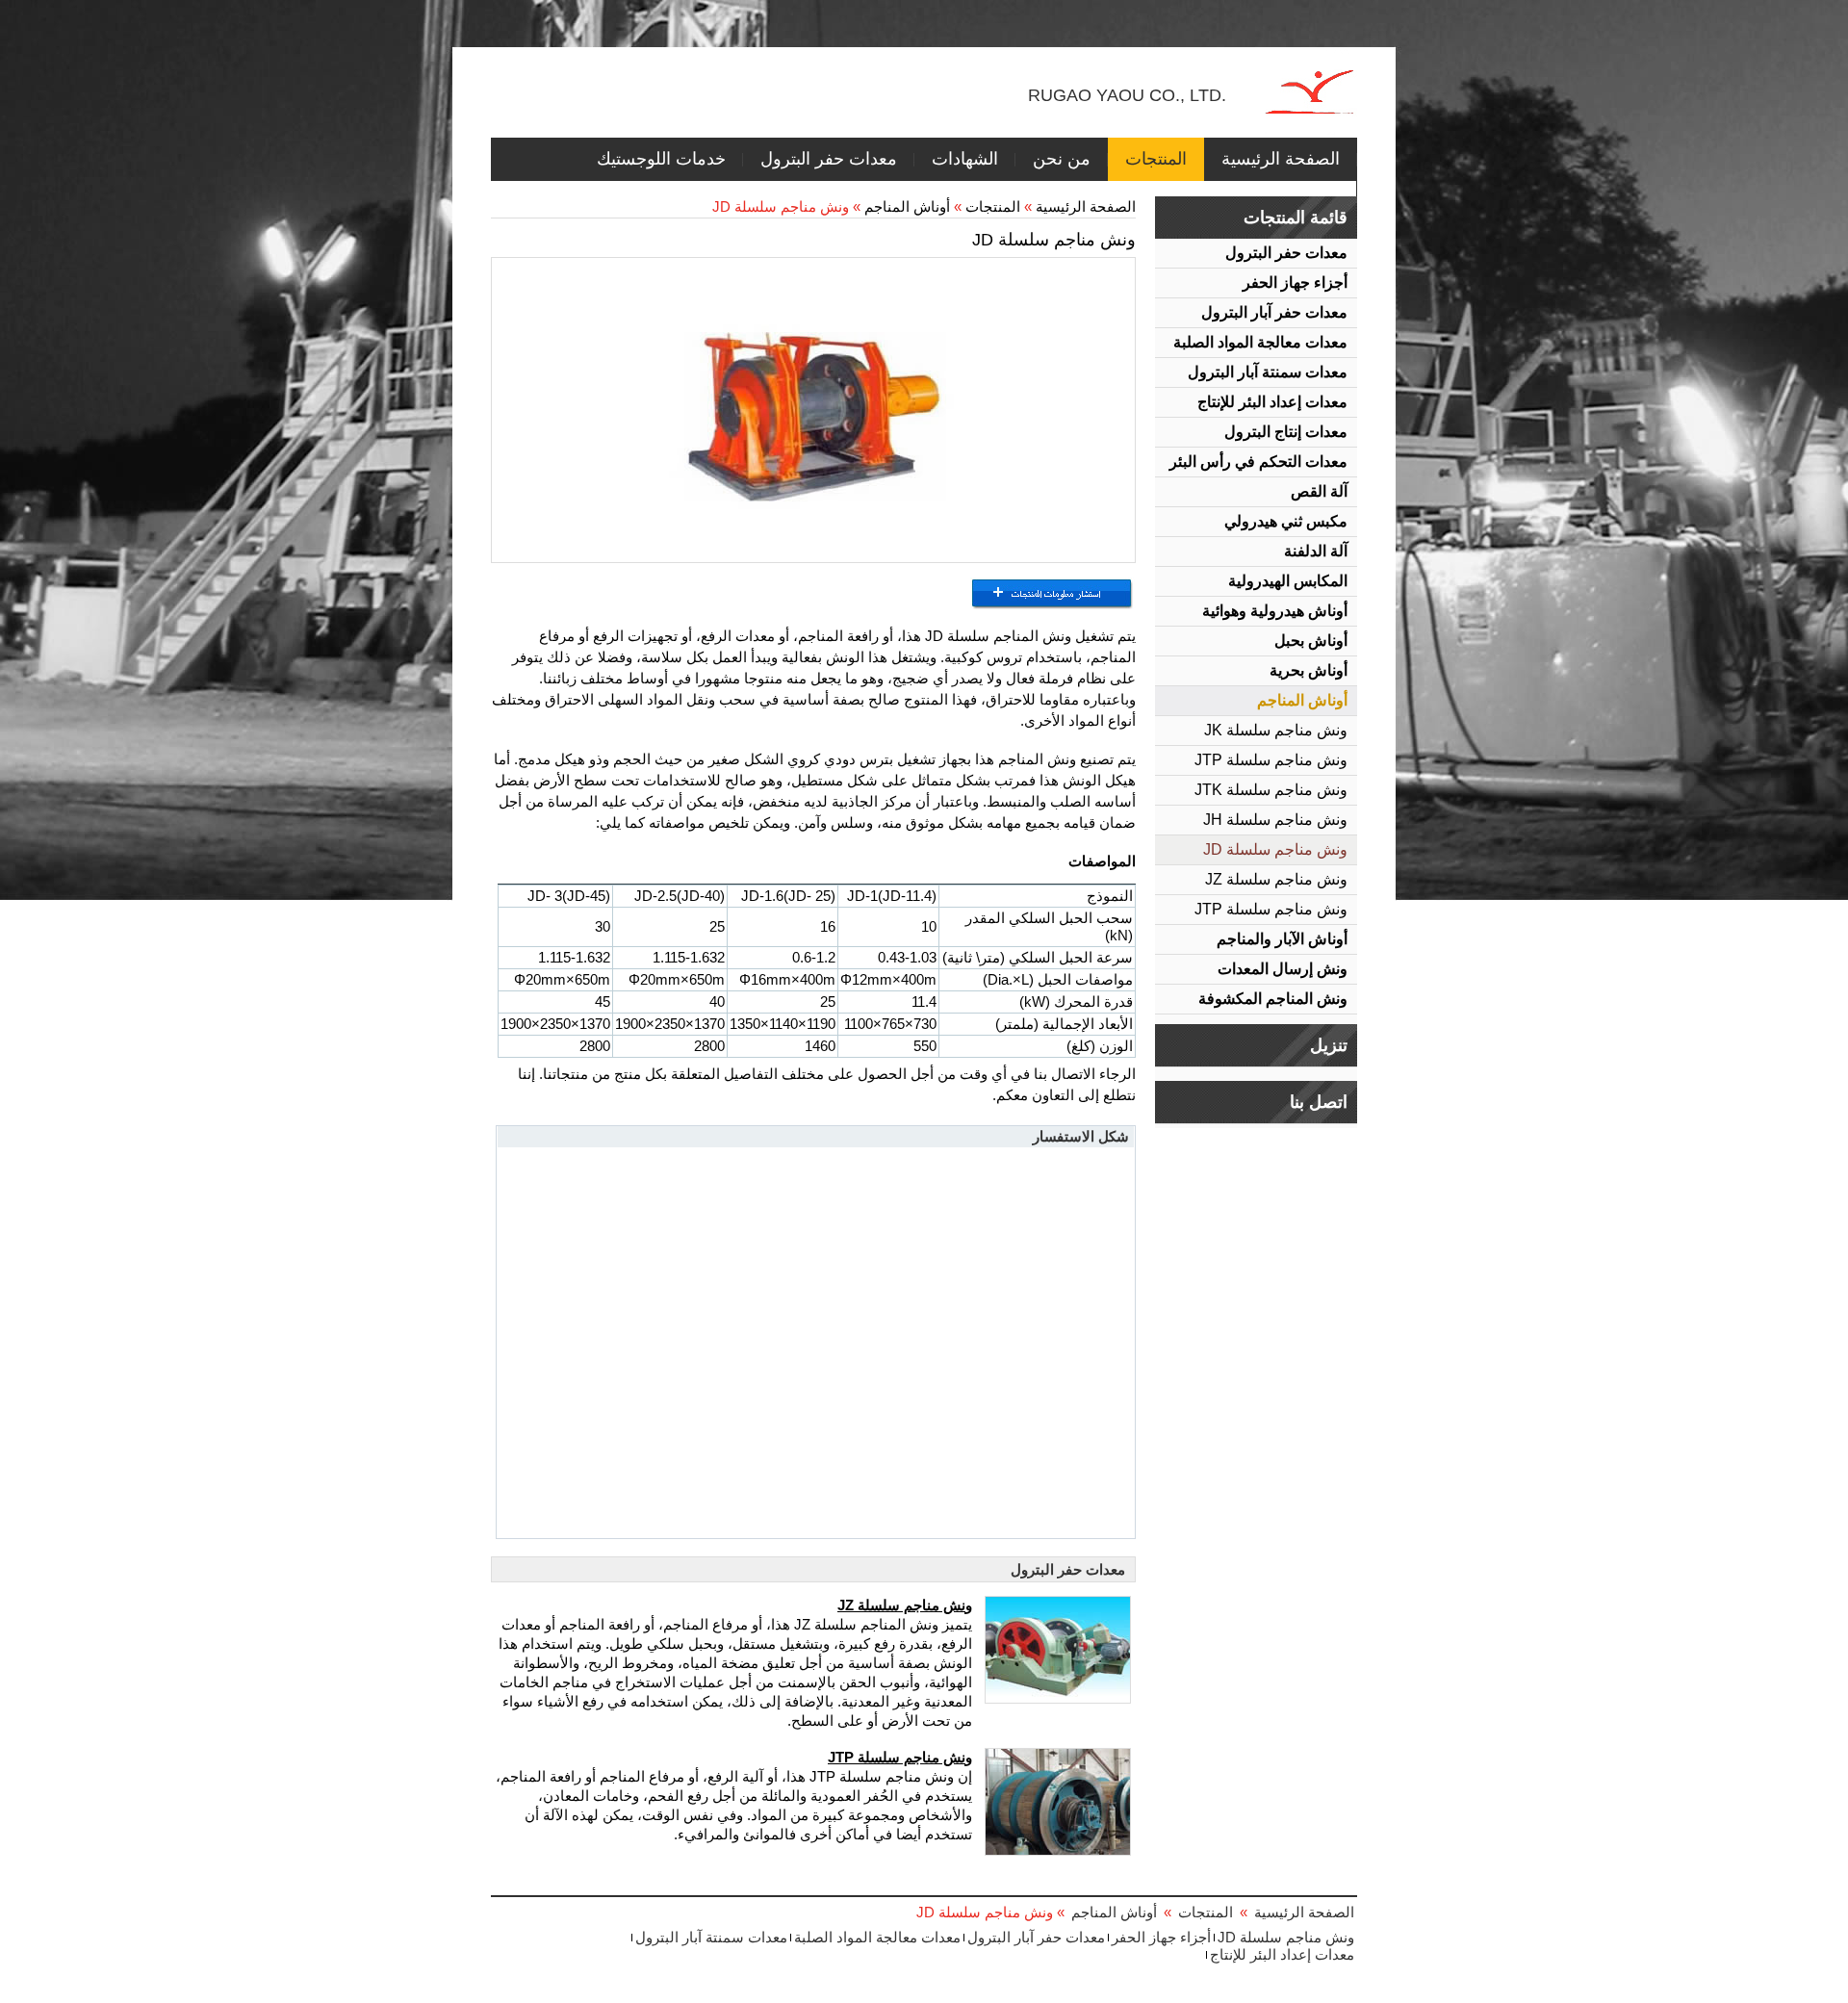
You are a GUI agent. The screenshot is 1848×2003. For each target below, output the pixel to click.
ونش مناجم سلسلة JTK (1271, 790)
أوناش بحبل (1311, 641)
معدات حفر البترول (829, 159)
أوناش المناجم (1302, 700)
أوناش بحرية (1309, 670)
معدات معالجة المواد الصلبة (1260, 342)
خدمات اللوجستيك (661, 159)
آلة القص (1319, 491)
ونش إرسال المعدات (1283, 969)
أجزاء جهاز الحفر (1295, 282)
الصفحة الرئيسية (1281, 159)
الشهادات (965, 159)
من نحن (1062, 159)
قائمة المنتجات (1296, 218)
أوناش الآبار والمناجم (1282, 939)
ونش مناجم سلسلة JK (1276, 730)
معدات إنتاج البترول (1286, 432)
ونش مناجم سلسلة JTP (1271, 760)
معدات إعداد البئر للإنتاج (1272, 402)
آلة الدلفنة (1316, 551)
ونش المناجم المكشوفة (1273, 999)
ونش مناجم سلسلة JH (1275, 820)
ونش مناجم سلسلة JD (1275, 849)
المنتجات (1156, 159)
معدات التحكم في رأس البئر (1258, 462)
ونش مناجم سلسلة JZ (1276, 879)
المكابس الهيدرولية (1288, 581)
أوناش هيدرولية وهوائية (1275, 611)
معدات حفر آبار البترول (1274, 312)
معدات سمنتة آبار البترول (1268, 372)
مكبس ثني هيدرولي (1286, 521)
